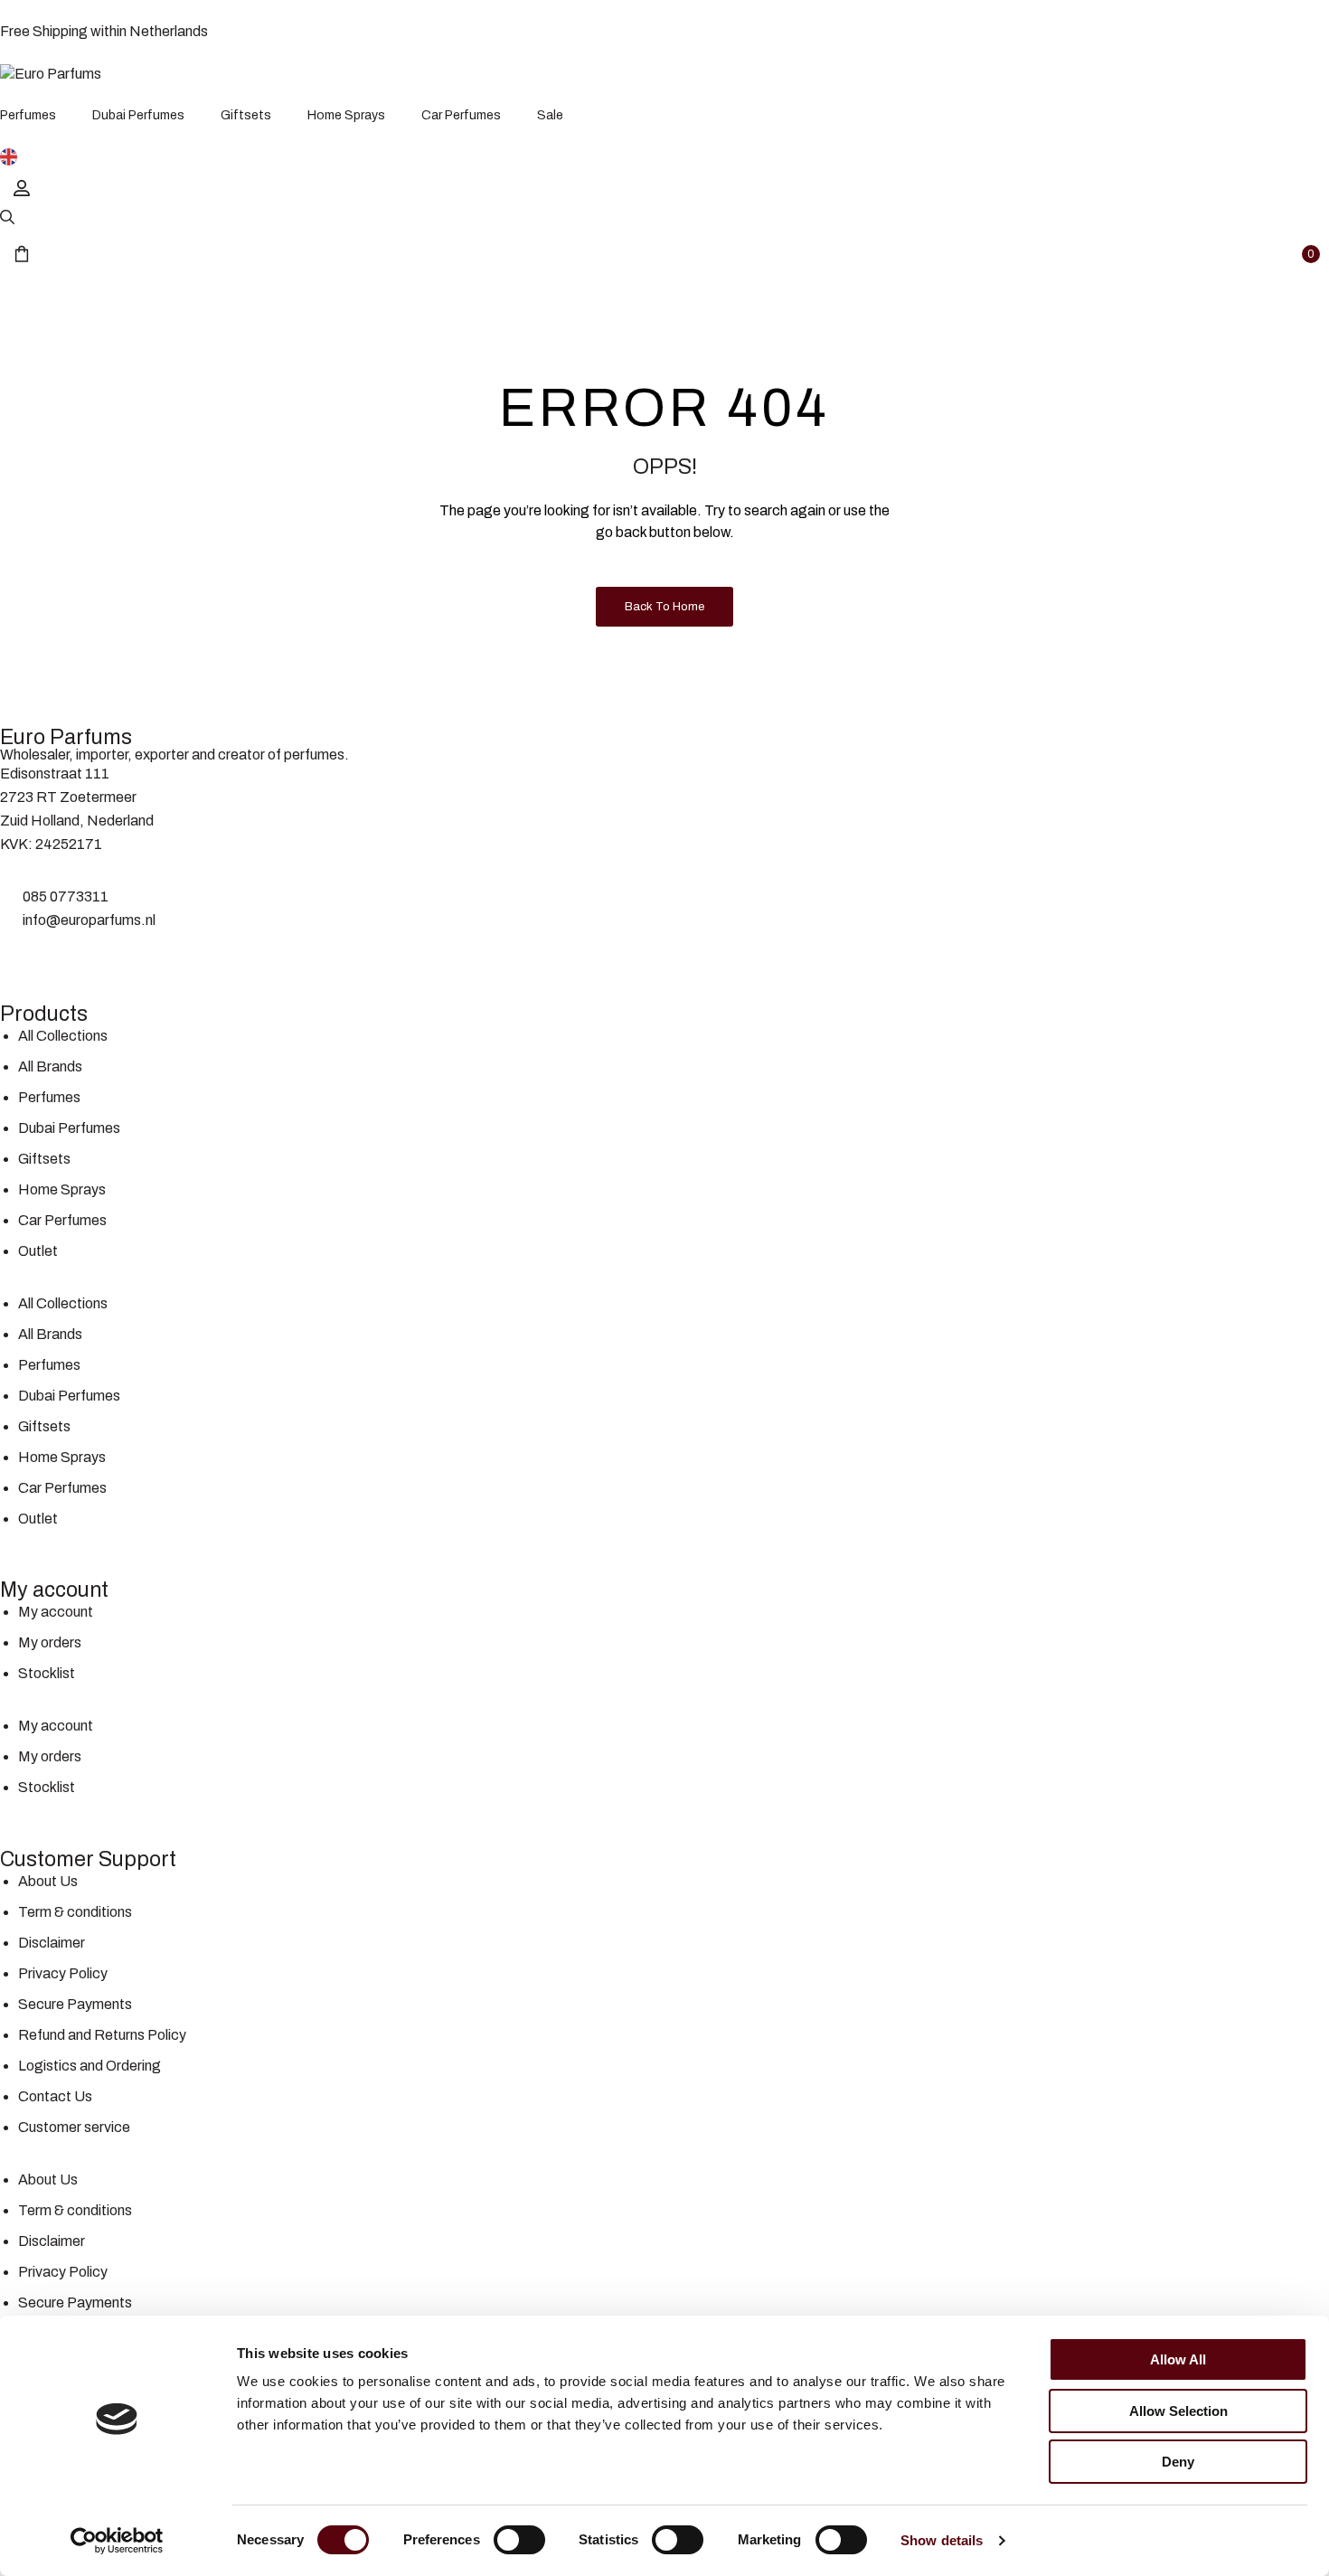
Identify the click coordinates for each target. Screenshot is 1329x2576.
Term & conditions (75, 1912)
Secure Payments (75, 2004)
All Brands (50, 1066)
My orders (50, 1642)
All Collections (63, 1036)
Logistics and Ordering (90, 2066)
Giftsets (44, 1159)
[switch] (519, 2540)
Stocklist (47, 1673)
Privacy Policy (63, 1973)
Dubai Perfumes (69, 1128)
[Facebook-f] (23, 955)
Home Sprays (62, 1189)
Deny (1178, 2462)
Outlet (38, 1251)
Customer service (74, 2127)
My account (56, 1612)
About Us (48, 1881)
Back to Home (664, 607)
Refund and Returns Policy (102, 2035)
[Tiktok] (118, 955)
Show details (942, 2540)
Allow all (1178, 2359)
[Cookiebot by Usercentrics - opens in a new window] (117, 2541)
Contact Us (55, 2096)
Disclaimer (52, 1943)
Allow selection (1178, 2411)
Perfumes (49, 1097)
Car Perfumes (62, 1220)
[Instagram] (71, 955)
